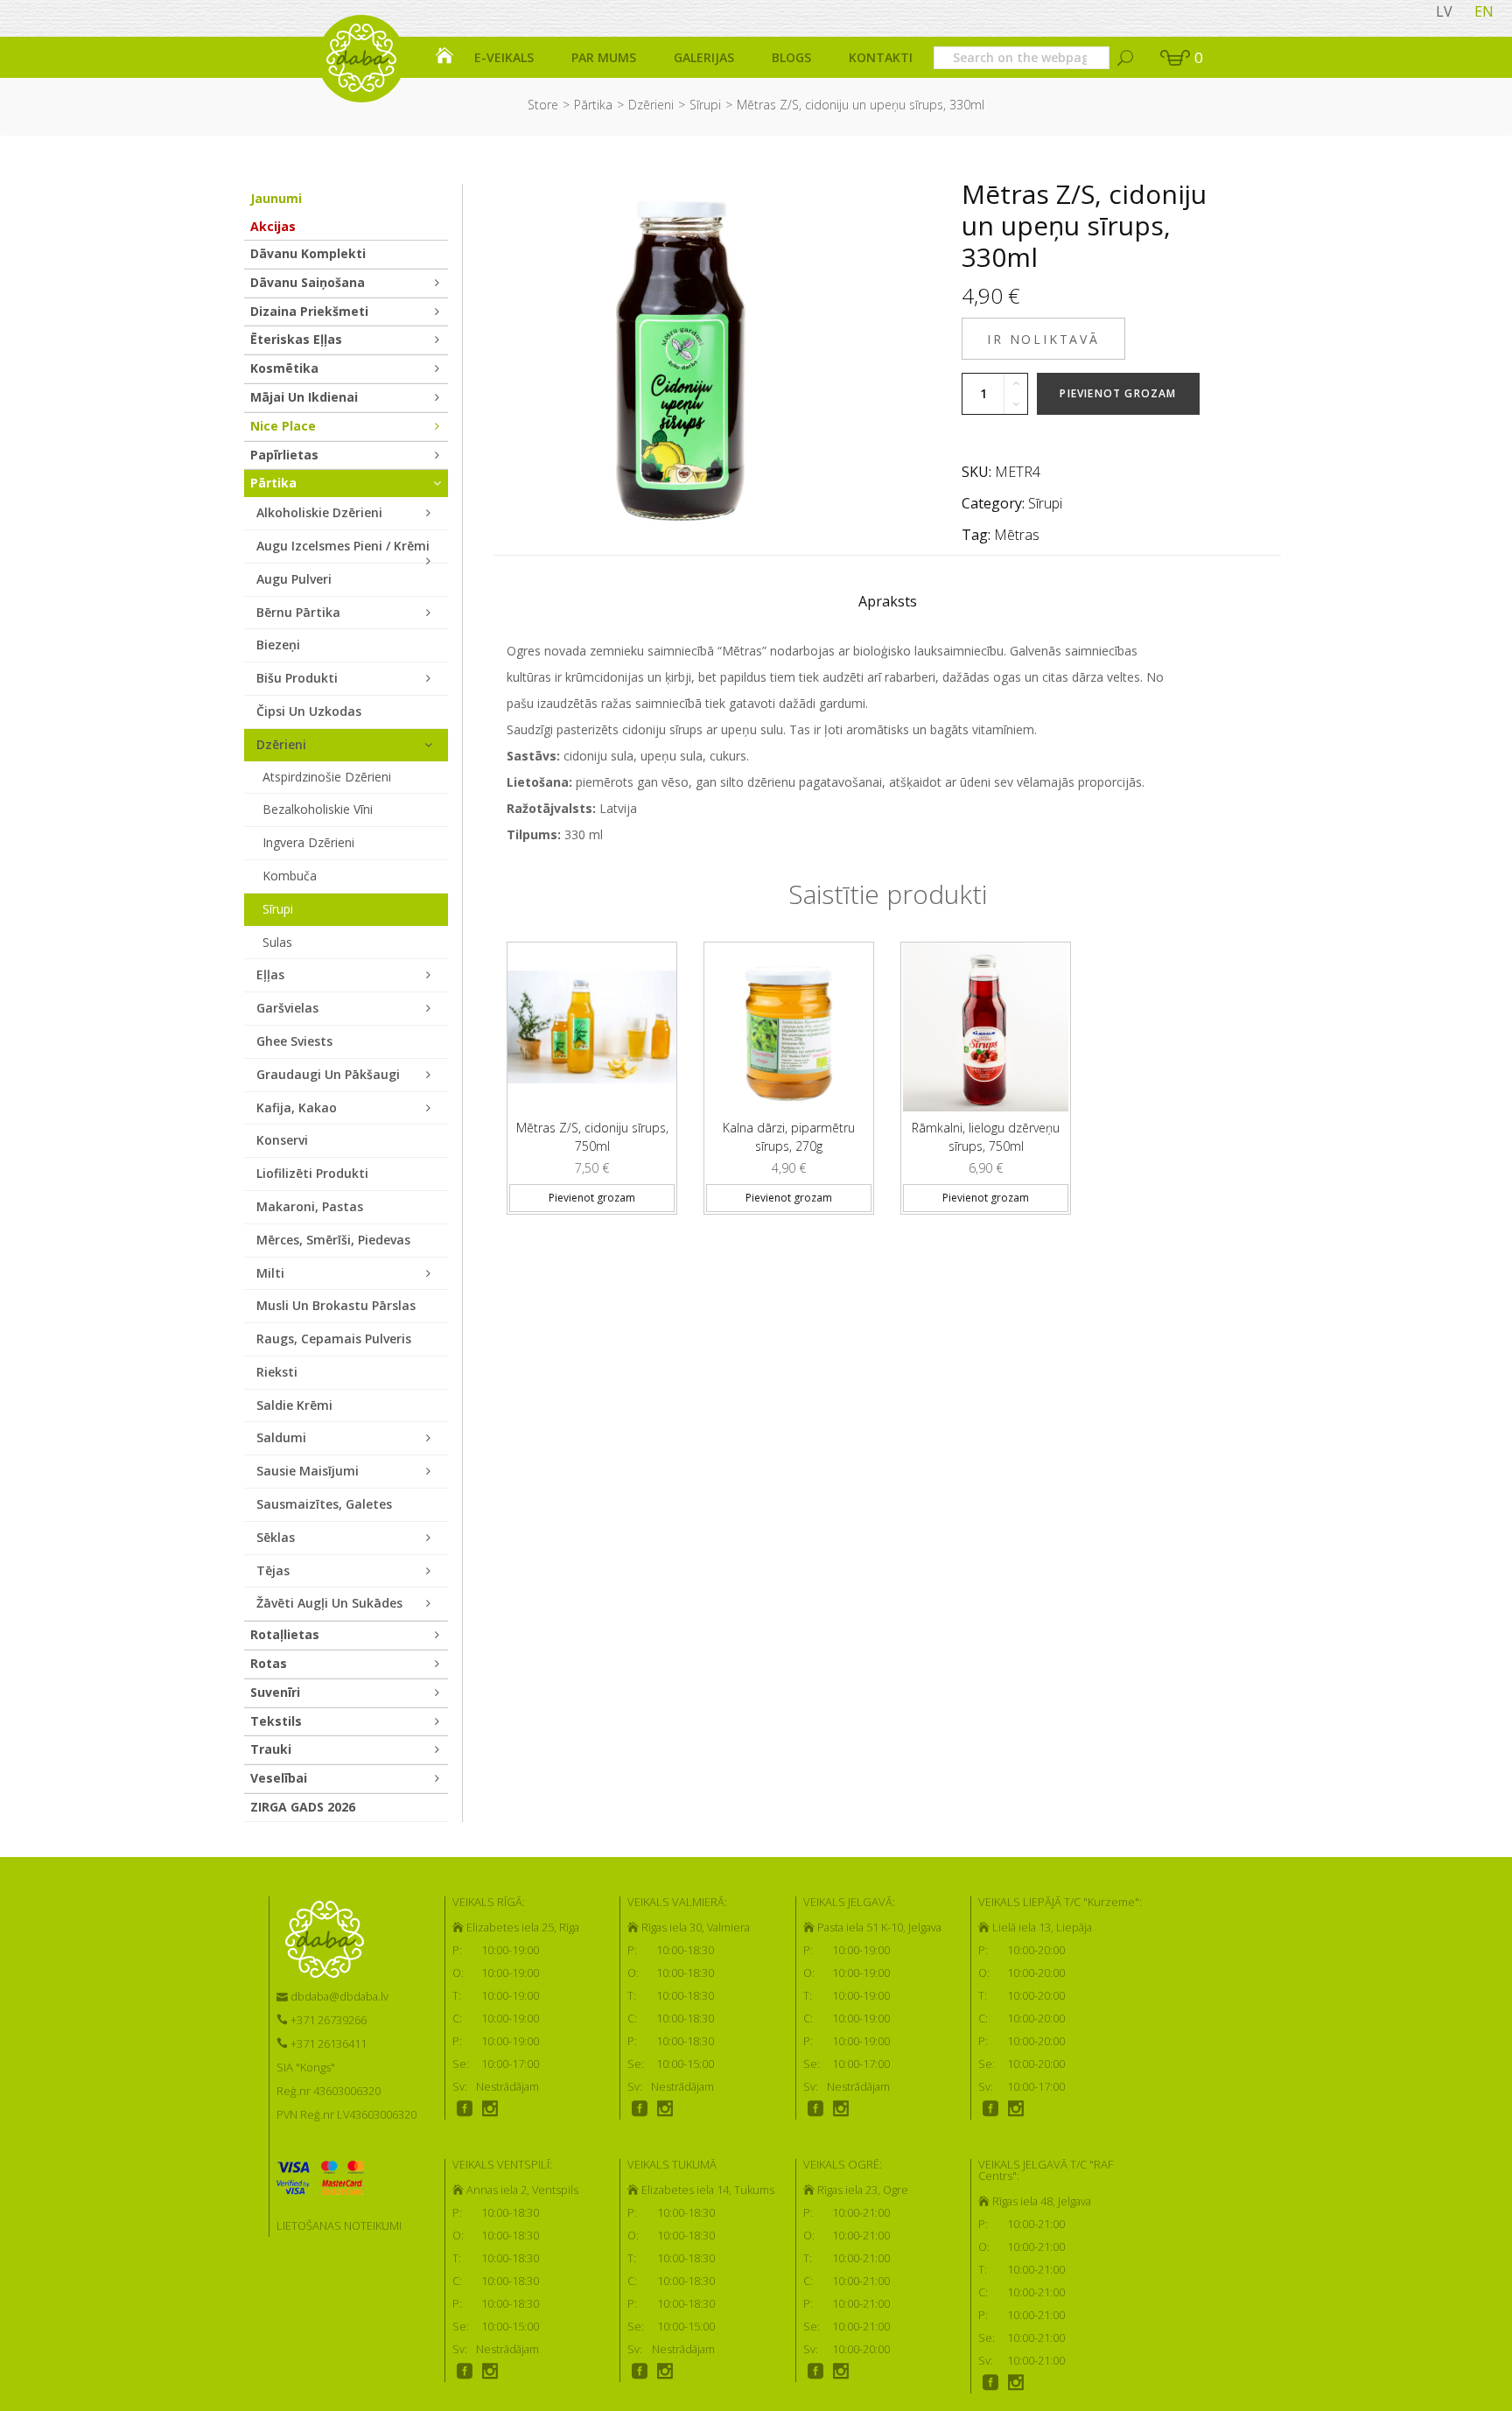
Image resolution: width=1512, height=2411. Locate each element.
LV (1444, 11)
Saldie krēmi (294, 1405)
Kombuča (290, 876)
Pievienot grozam (1118, 393)
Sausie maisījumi (308, 1471)
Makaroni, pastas (310, 1206)
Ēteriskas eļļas (296, 339)
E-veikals (504, 57)
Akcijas (273, 226)
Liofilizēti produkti (312, 1173)
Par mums (604, 57)
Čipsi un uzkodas (309, 711)
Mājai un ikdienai (304, 397)
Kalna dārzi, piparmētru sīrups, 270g (789, 1137)
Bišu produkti (297, 678)
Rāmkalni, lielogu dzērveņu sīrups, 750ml (986, 1137)
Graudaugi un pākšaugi (328, 1074)
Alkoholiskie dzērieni (319, 512)
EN (1484, 11)
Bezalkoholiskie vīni (318, 809)
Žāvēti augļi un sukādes (329, 1603)
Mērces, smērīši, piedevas (333, 1240)
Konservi (282, 1140)
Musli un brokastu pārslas (336, 1305)
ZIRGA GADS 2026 (303, 1807)
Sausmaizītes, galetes (324, 1504)
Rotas (269, 1663)
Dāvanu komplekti (308, 253)
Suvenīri (275, 1692)
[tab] (888, 606)
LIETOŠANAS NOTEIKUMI (339, 2225)
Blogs (791, 57)
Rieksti (277, 1372)
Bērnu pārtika (298, 612)
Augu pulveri (294, 579)
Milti (270, 1273)
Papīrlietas (284, 455)
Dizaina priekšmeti (309, 311)
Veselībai (279, 1778)
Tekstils (276, 1721)
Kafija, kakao (297, 1107)
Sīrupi (705, 105)
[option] (592, 1071)
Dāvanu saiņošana (308, 282)
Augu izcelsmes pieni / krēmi (343, 546)
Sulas (277, 942)
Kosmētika (284, 368)
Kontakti (881, 57)
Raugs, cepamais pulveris (334, 1339)
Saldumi (281, 1437)
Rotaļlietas (285, 1634)
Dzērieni (651, 105)
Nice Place (283, 426)
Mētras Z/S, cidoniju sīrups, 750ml (592, 1137)
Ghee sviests (294, 1041)
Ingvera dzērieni (308, 842)
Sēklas (276, 1537)
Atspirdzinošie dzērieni (327, 777)
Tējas (273, 1570)
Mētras (1017, 535)
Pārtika (593, 105)
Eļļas (270, 974)
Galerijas (704, 57)
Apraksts (888, 601)
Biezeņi (278, 645)
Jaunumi (276, 198)
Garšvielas (287, 1008)
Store (543, 105)
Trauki (271, 1749)
